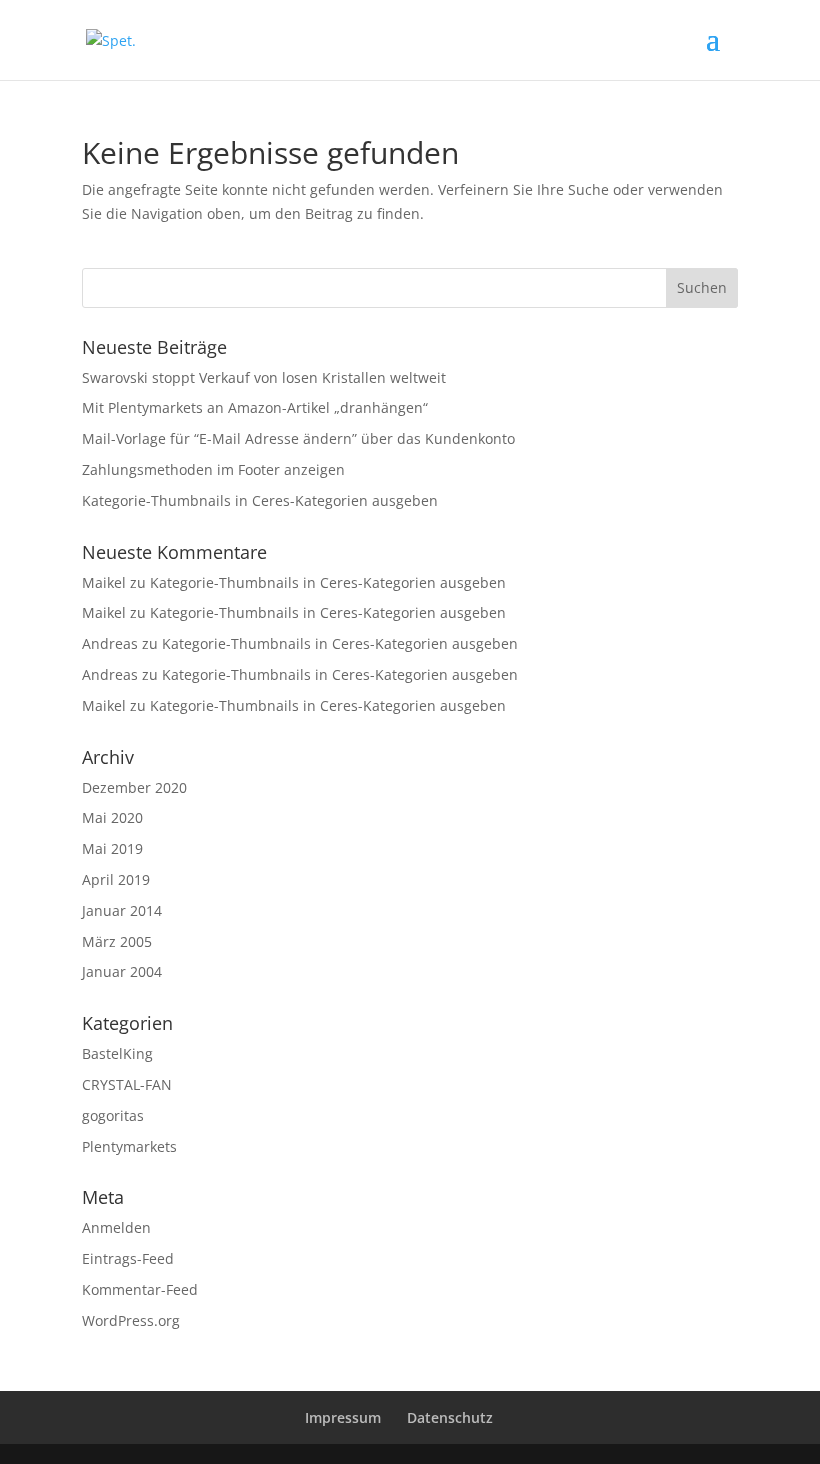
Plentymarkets (129, 1146)
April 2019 (116, 879)
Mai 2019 (112, 848)
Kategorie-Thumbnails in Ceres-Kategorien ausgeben (260, 500)
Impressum (343, 1417)
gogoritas (113, 1115)
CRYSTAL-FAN (127, 1084)
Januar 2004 (122, 971)
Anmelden (116, 1227)
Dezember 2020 (134, 787)
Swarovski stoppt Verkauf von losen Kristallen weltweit (264, 377)
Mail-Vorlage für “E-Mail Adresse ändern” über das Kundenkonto (298, 438)
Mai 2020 (112, 817)
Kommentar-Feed (140, 1289)
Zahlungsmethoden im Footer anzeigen (213, 469)
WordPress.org (131, 1320)
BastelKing (117, 1053)
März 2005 (117, 941)
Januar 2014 (122, 910)
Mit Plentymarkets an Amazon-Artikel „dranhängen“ (255, 407)
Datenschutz (450, 1417)
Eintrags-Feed (128, 1258)
